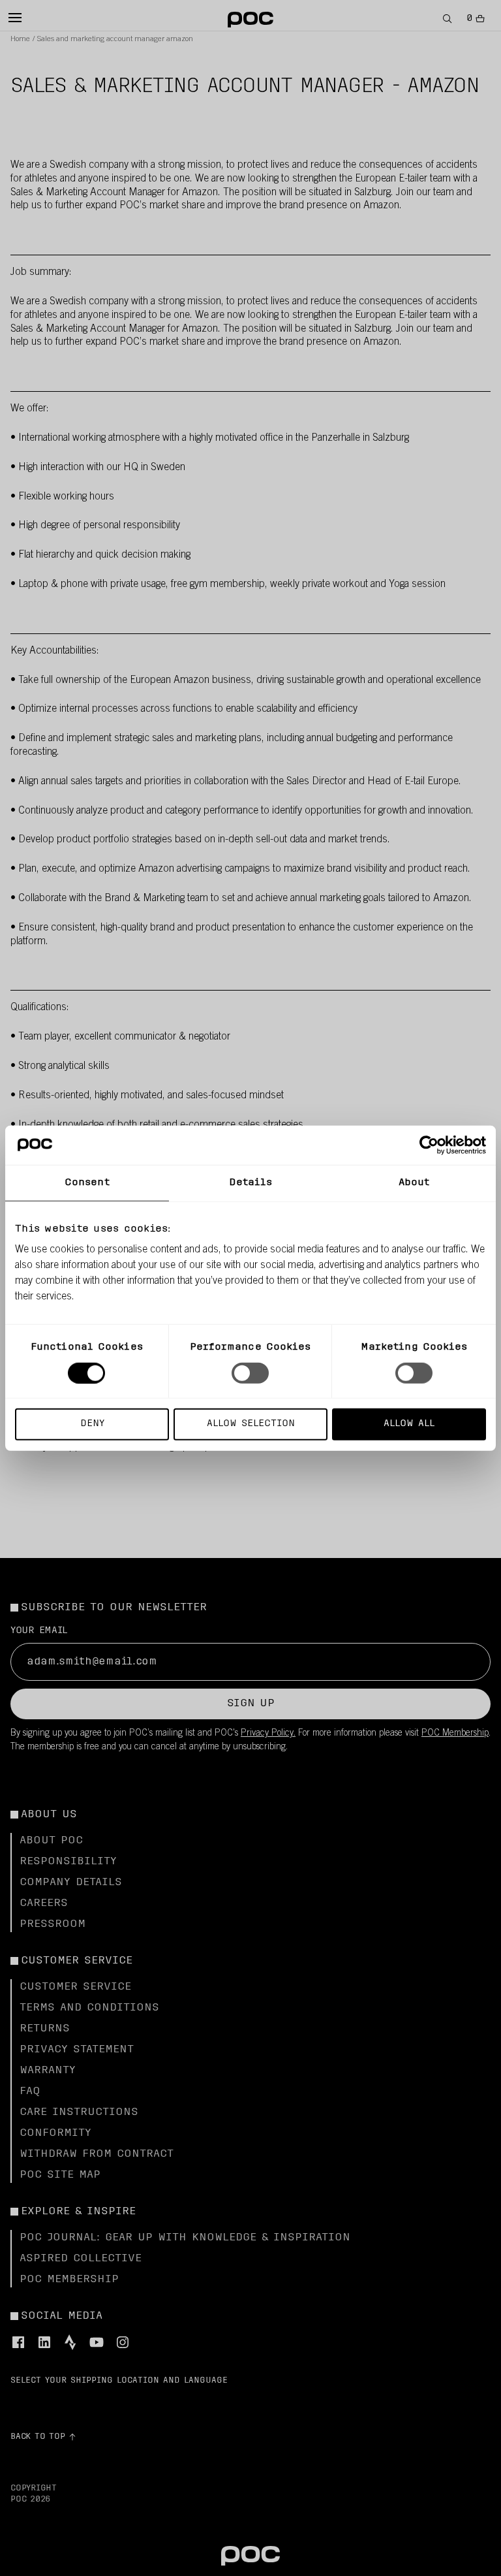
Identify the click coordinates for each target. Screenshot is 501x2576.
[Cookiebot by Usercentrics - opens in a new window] (429, 1145)
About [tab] (414, 1182)
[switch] (250, 1373)
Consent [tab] (87, 1182)
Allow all (409, 1424)
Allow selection (251, 1424)
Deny (92, 1424)
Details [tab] (251, 1182)
